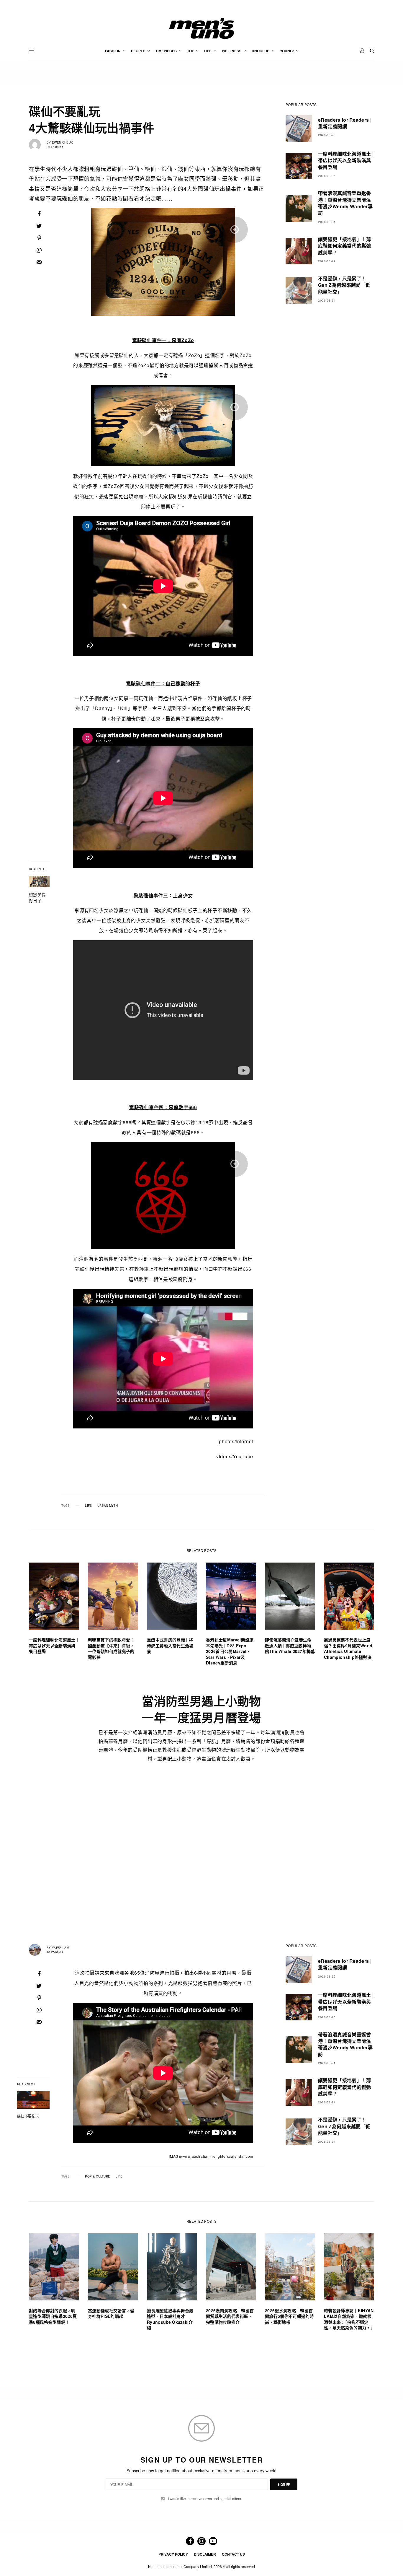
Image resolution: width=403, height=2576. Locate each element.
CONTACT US (233, 2554)
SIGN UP (284, 2484)
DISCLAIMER (205, 2554)
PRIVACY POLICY (173, 2554)
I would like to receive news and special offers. (205, 2499)
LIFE (88, 1506)
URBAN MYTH (108, 1506)
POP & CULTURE (98, 2176)
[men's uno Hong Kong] (201, 28)
